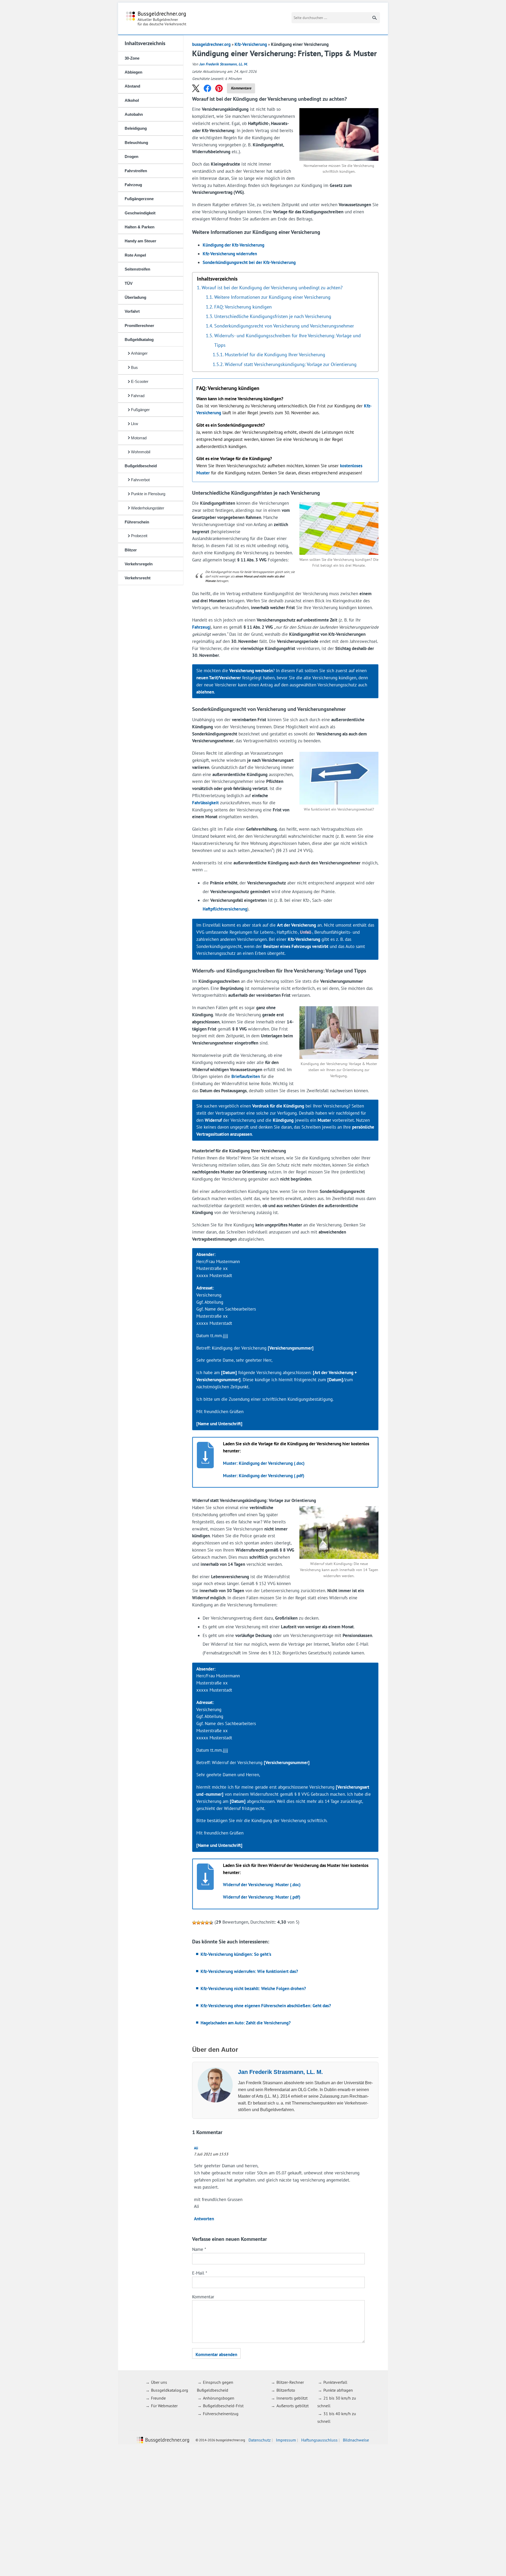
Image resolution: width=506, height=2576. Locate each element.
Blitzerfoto (286, 2390)
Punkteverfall (335, 2382)
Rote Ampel (135, 255)
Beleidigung (136, 128)
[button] (196, 88)
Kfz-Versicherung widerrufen (230, 254)
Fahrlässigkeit (205, 803)
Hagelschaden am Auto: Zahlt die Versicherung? (246, 2023)
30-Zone (132, 58)
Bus (134, 367)
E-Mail (200, 2273)
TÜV (129, 283)
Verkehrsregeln (139, 564)
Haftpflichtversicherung (225, 909)
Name (199, 2249)
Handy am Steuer (140, 241)
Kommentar (203, 2297)
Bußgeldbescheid (141, 466)
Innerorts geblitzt (292, 2398)
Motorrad (139, 438)
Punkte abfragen (338, 2390)
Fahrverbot (140, 480)
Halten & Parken (140, 227)
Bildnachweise (356, 2440)
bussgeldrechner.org (156, 19)
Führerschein (137, 522)
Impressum (286, 2440)
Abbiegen (133, 72)
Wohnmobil (141, 452)
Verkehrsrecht (138, 578)
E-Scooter (140, 381)
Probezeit (139, 536)
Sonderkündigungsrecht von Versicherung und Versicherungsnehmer (284, 326)
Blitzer (131, 550)
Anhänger (139, 353)
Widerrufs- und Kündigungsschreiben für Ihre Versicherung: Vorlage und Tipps (288, 340)
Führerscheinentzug (221, 2414)
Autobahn (134, 114)
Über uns (159, 2382)
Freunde (158, 2398)
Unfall (306, 932)
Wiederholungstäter (148, 508)
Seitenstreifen (137, 269)
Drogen (132, 157)
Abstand (132, 86)
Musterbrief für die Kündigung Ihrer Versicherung (275, 354)
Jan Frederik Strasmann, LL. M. (223, 64)
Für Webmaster (164, 2406)
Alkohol (132, 100)
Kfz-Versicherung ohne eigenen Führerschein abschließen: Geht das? (266, 2006)
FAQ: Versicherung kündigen (243, 307)
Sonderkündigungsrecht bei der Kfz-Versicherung (249, 262)
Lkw (135, 424)
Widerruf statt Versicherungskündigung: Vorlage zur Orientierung (291, 364)
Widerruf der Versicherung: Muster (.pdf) (262, 1897)
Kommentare (241, 88)
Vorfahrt (132, 311)
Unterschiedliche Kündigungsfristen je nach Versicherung (273, 316)
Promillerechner (139, 326)
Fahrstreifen (136, 171)
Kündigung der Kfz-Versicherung (233, 245)
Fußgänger (140, 410)
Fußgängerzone (139, 199)
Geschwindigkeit (140, 213)
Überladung (135, 297)
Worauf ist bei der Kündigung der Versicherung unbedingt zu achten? (272, 287)
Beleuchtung (136, 143)
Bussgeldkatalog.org (170, 2390)
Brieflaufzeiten (246, 1076)
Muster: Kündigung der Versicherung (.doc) (264, 1463)
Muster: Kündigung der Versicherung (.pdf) (264, 1476)
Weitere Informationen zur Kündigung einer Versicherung (272, 297)
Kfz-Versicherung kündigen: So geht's (236, 1954)
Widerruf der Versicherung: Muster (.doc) (262, 1885)
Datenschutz (260, 2440)
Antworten (204, 2219)
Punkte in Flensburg (148, 494)
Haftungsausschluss (319, 2440)
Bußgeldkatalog (139, 340)
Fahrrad (138, 396)
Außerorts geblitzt (293, 2406)
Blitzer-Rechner (290, 2382)
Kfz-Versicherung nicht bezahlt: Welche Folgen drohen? (253, 1988)
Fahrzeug (133, 185)
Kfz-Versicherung (251, 44)
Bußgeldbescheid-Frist (223, 2406)
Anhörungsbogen (219, 2398)
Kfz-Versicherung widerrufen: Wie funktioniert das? (249, 1971)
